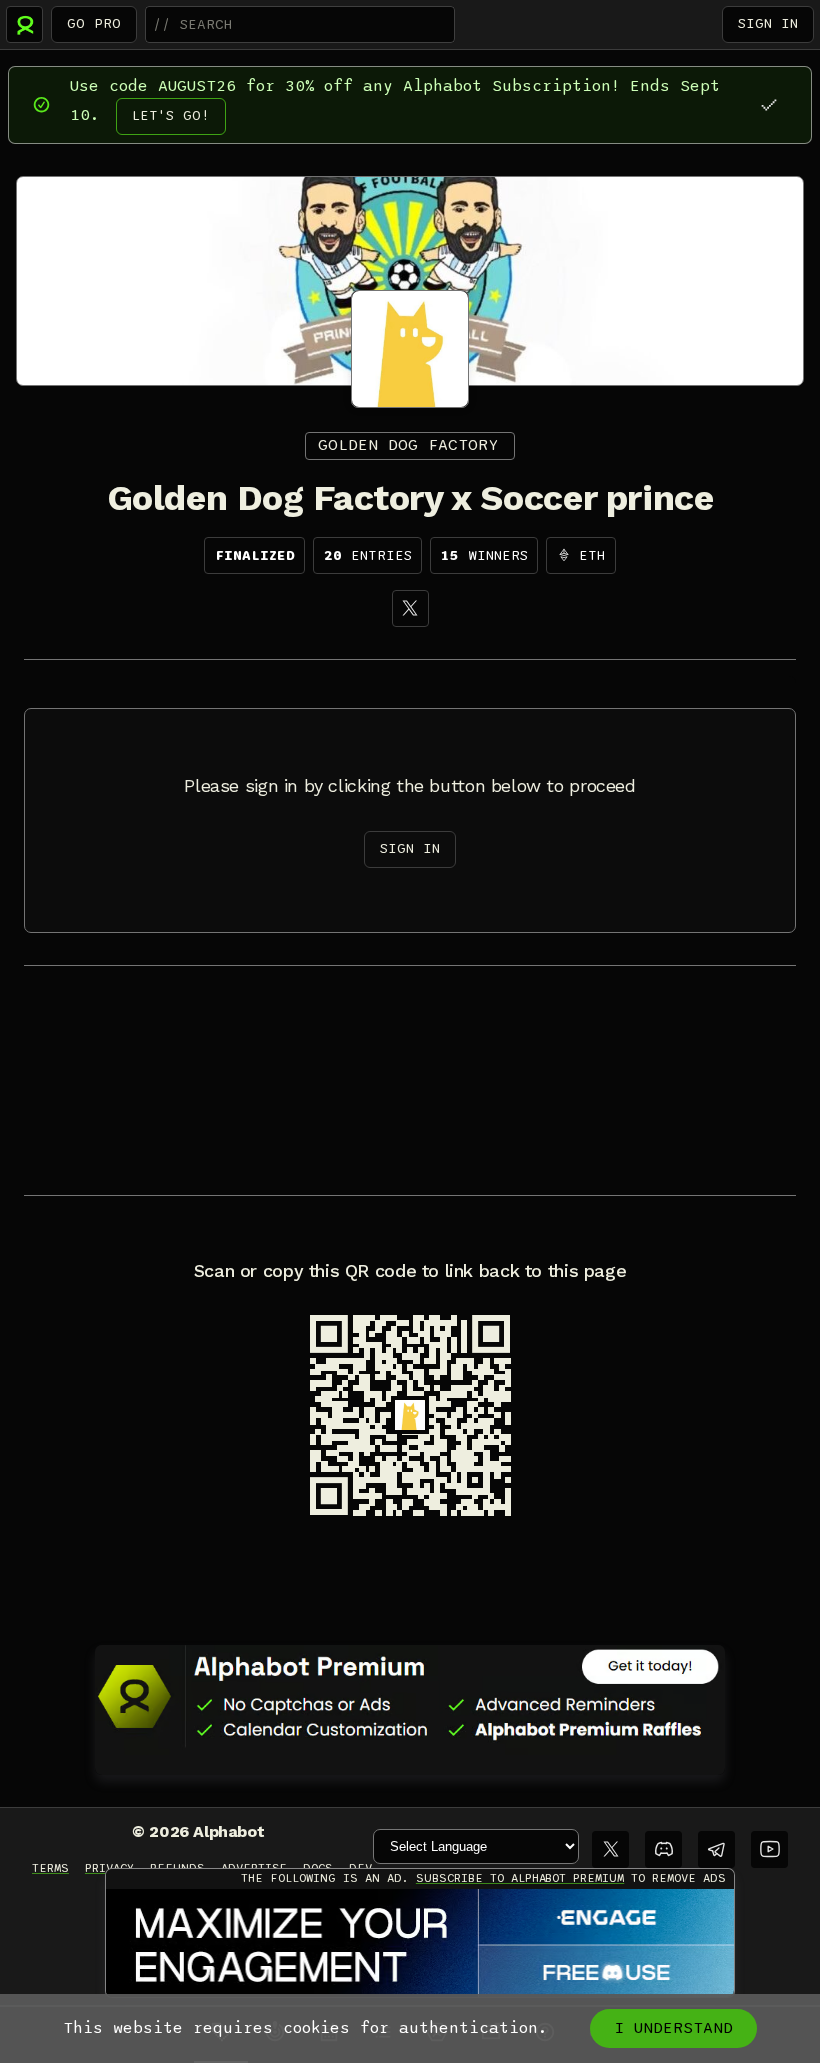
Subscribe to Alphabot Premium (520, 1878)
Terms (50, 1868)
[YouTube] (769, 1849)
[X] (410, 608)
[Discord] (663, 1849)
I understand (673, 2028)
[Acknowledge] (768, 104)
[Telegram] (716, 1849)
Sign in (768, 23)
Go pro (94, 23)
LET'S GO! (171, 115)
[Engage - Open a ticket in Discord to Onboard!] (420, 1944)
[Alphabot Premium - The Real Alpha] (410, 1696)
